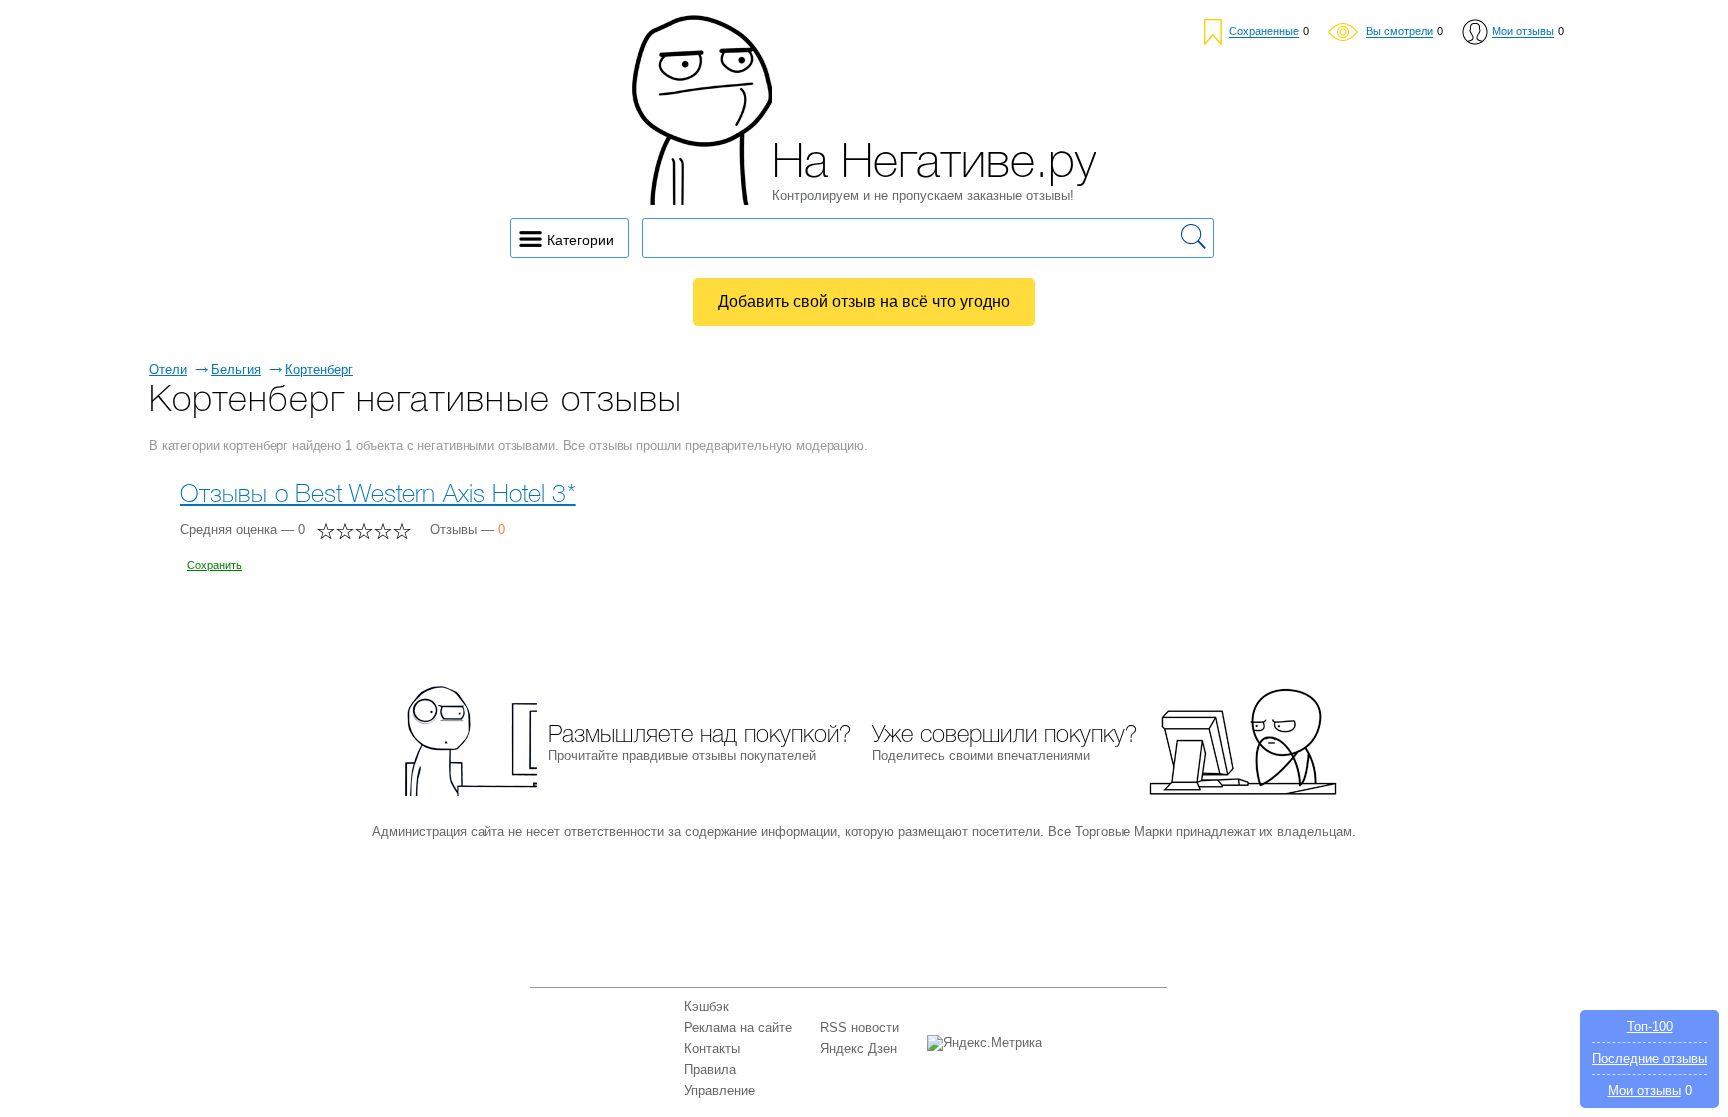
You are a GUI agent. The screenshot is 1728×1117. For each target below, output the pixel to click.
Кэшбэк (706, 1006)
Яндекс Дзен (858, 1048)
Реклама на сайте (738, 1027)
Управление (719, 1090)
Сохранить (214, 565)
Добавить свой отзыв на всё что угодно (864, 301)
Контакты (712, 1048)
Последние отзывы (1649, 1058)
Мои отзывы (1644, 1090)
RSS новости (859, 1027)
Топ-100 (1650, 1026)
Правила (710, 1069)
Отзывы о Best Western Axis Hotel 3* (378, 495)
